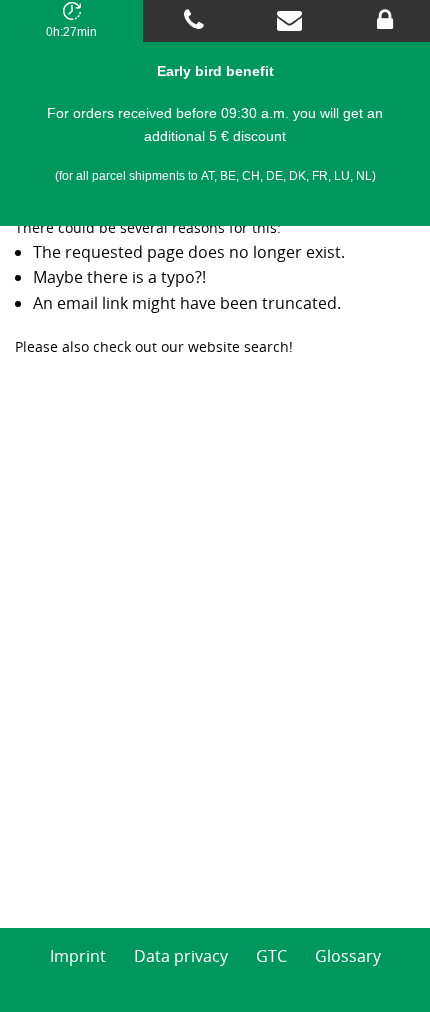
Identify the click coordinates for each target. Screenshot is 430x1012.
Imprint (78, 956)
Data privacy (181, 956)
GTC (271, 956)
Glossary (348, 956)
